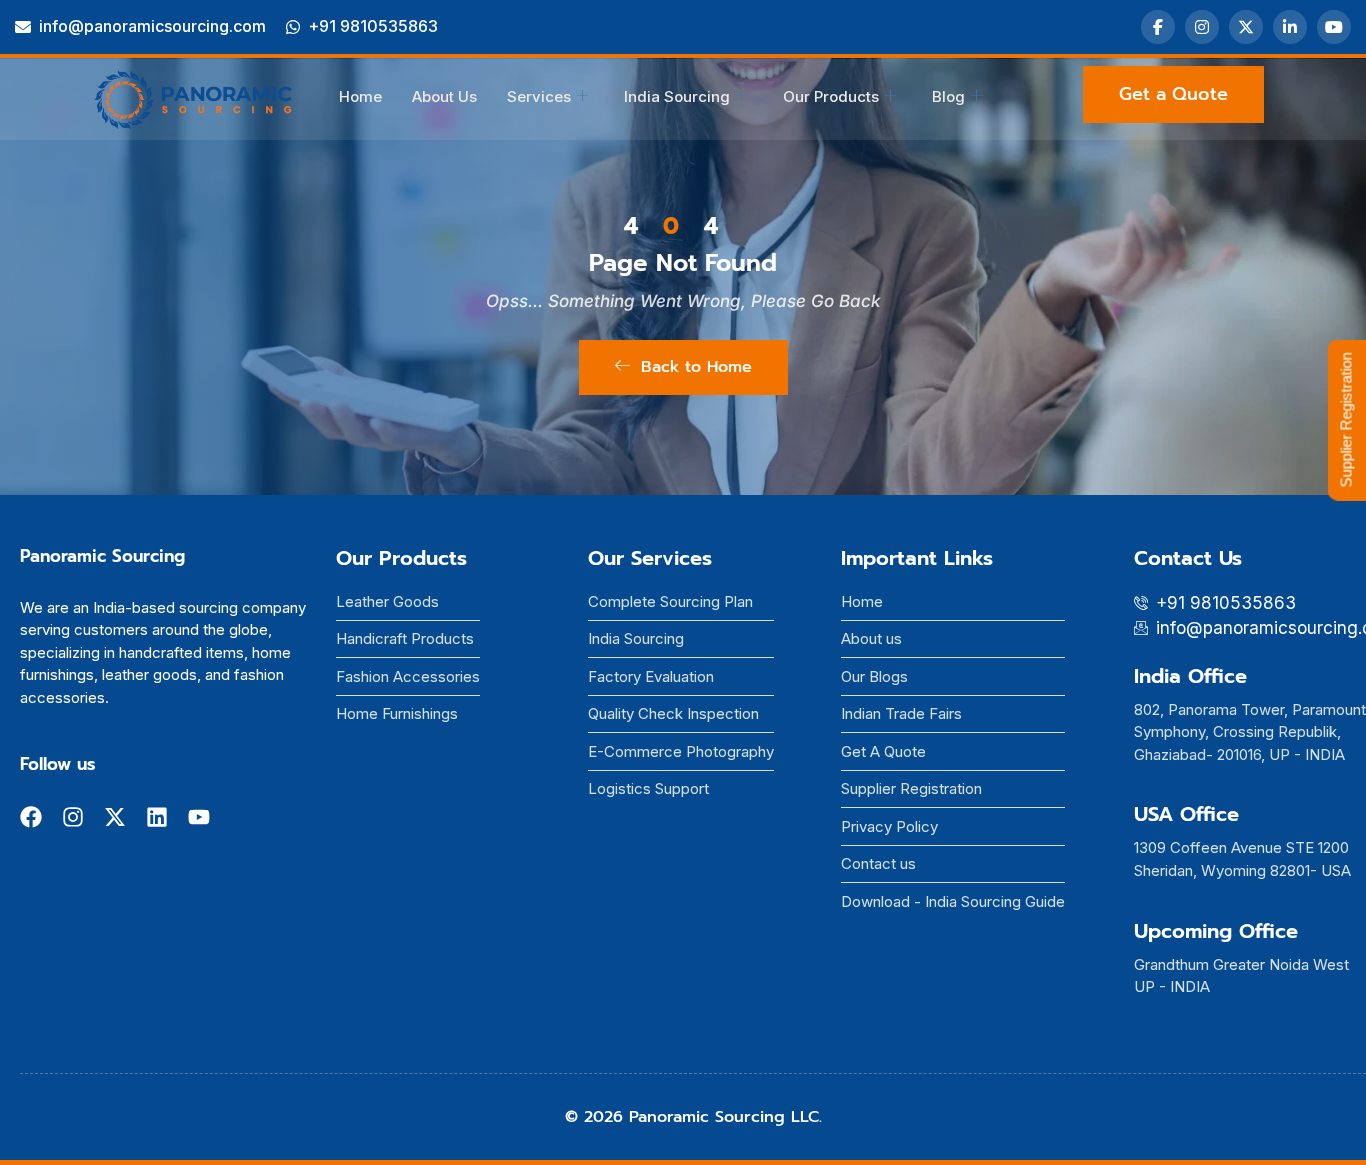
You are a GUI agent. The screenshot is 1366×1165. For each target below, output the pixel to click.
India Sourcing (677, 96)
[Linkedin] (157, 817)
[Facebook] (1158, 27)
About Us (444, 96)
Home (360, 96)
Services (539, 96)
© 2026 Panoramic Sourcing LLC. (693, 1117)
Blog (948, 96)
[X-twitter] (115, 817)
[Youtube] (199, 817)
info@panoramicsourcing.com (152, 26)
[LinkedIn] (1290, 27)
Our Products (831, 96)
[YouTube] (1334, 27)
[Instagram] (1202, 27)
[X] (1246, 27)
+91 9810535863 (373, 26)
